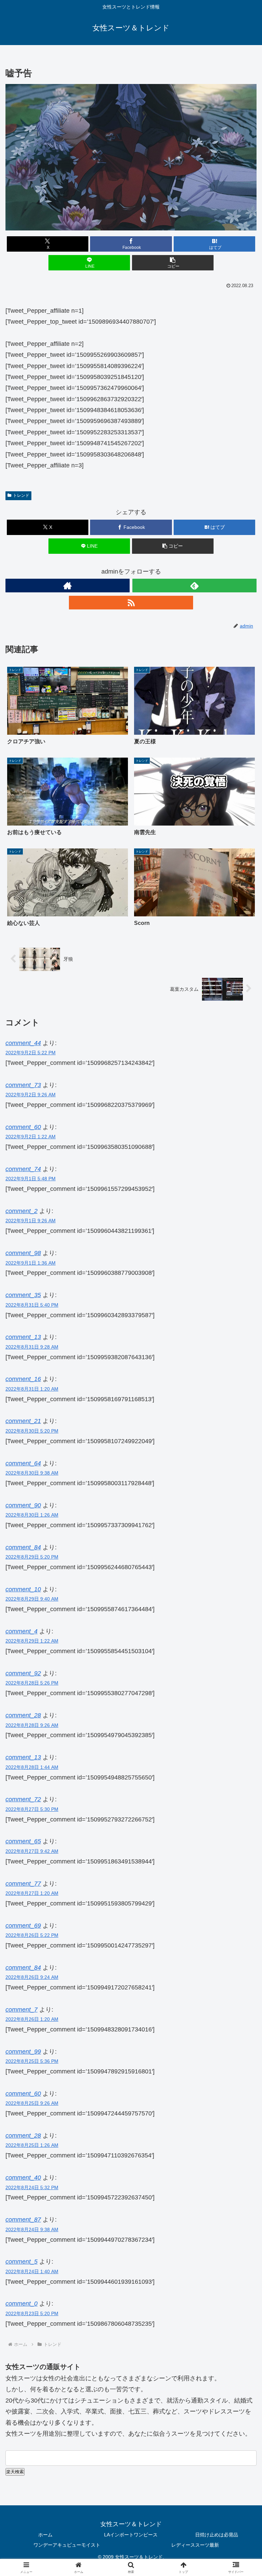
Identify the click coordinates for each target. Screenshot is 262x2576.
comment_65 (23, 1841)
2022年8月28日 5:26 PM (32, 1683)
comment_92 (23, 1673)
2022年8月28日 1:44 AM (32, 1767)
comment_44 (23, 1043)
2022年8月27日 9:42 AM (32, 1851)
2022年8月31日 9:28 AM (32, 1347)
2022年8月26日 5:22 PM (32, 1935)
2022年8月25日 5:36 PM (32, 2061)
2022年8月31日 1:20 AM (32, 1389)
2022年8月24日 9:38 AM (32, 2229)
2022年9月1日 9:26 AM (31, 1221)
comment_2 (21, 1211)
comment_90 (23, 1505)
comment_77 (23, 1884)
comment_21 (23, 1421)
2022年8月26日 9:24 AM (32, 1977)
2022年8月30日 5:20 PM (32, 1431)
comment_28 (23, 1715)
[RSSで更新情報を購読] (131, 603)
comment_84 (23, 1968)
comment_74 (23, 1169)
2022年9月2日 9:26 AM (31, 1095)
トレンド (21, 495)
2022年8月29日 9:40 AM (32, 1599)
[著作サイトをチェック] (68, 586)
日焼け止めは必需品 (217, 2535)
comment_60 (23, 1127)
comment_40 (23, 2178)
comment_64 (23, 1463)
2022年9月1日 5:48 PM (31, 1179)
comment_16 (23, 1379)
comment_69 (23, 1926)
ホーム (45, 2535)
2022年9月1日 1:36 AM (31, 1263)
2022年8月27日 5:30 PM (32, 1809)
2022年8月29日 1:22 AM (32, 1641)
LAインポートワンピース (131, 2535)
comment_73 (23, 1085)
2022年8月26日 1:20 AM (32, 2019)
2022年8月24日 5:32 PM (32, 2187)
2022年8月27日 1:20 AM (32, 1893)
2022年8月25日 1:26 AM (32, 2145)
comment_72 (23, 1799)
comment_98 (23, 1253)
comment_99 (23, 2052)
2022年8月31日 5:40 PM (32, 1305)
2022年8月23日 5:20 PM (32, 2313)
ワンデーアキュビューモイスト (67, 2545)
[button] (173, 263)
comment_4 (21, 1631)
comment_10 (23, 1589)
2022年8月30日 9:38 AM (32, 1473)
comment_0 (21, 2304)
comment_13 (23, 1337)
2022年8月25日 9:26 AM (32, 2103)
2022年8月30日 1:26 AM (32, 1515)
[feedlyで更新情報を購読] (194, 586)
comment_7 (21, 2010)
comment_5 (21, 2262)
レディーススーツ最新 (195, 2545)
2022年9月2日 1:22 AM (31, 1137)
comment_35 (23, 1295)
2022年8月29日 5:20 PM (32, 1557)
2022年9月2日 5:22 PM (31, 1053)
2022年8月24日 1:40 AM (32, 2271)
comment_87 (23, 2220)
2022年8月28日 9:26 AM (32, 1725)
